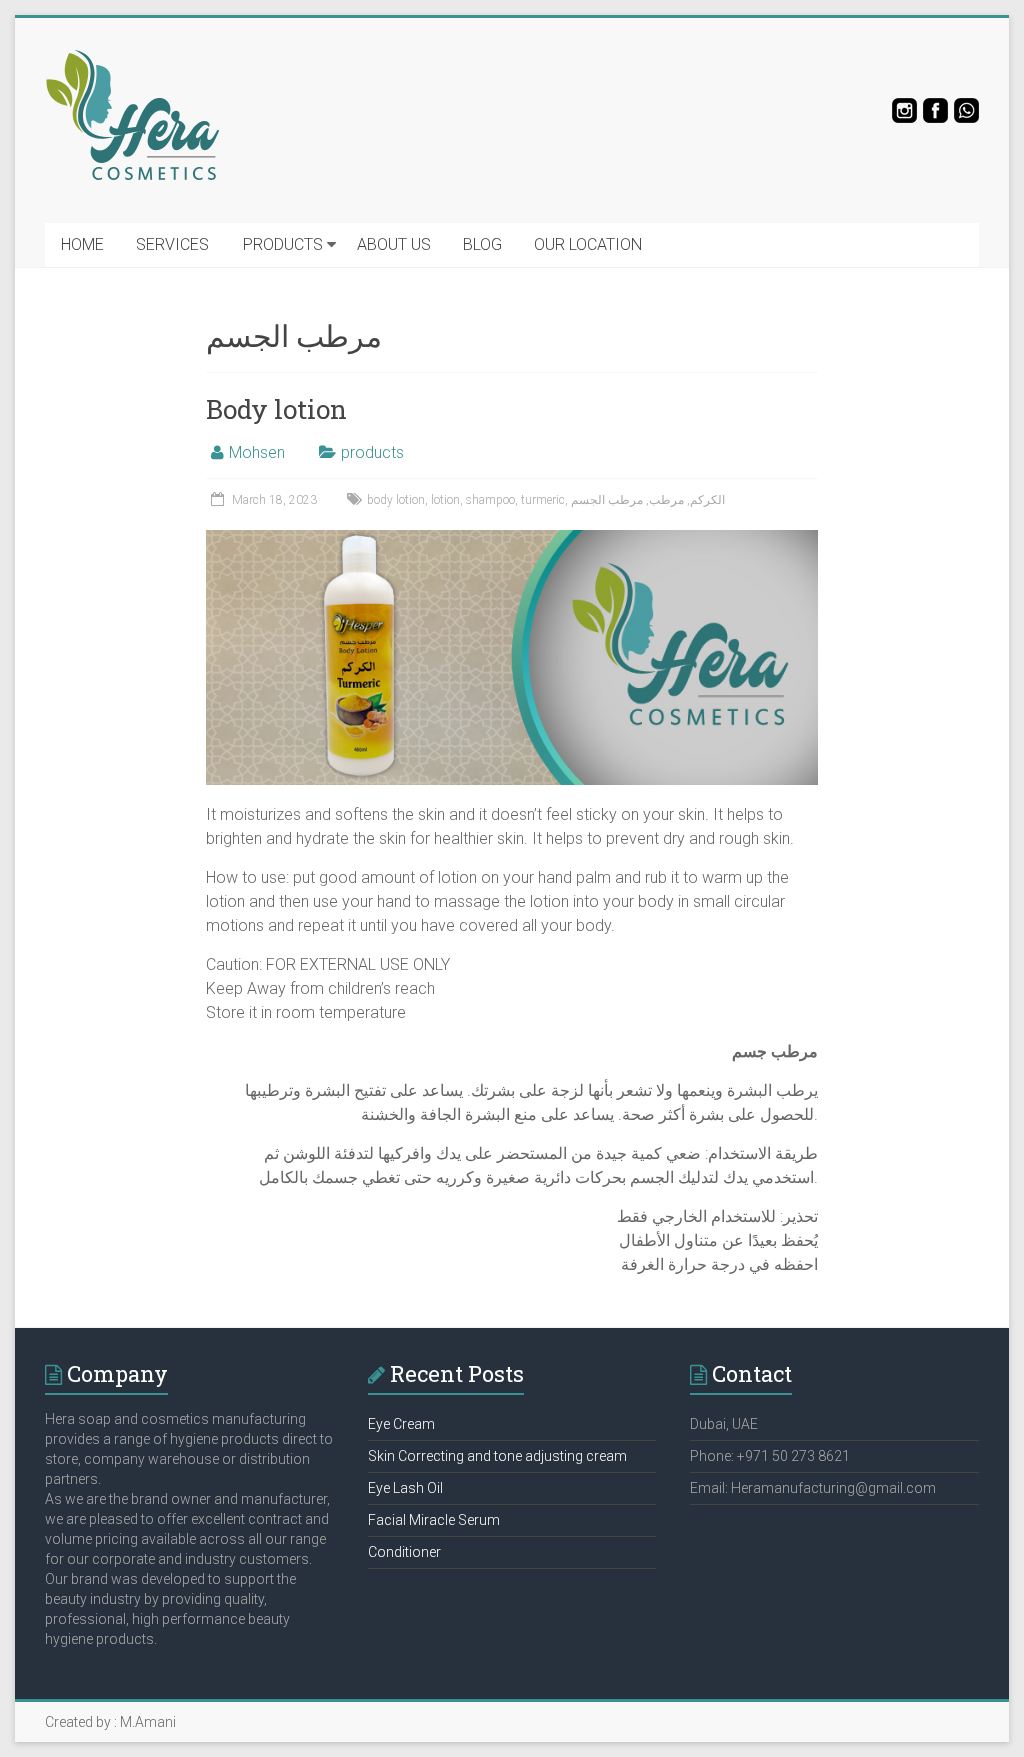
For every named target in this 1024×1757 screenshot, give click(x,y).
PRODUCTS (283, 244)
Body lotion (276, 409)
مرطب (666, 500)
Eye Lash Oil (405, 1488)
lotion (445, 500)
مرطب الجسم (607, 500)
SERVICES (172, 244)
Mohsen (257, 452)
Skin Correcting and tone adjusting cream (497, 1456)
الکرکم (707, 500)
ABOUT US (394, 244)
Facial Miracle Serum (434, 1520)
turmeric (543, 500)
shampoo (490, 500)
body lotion (396, 500)
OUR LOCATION (588, 244)
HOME (82, 244)
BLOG (482, 244)
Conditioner (404, 1552)
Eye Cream (401, 1424)
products (372, 452)
